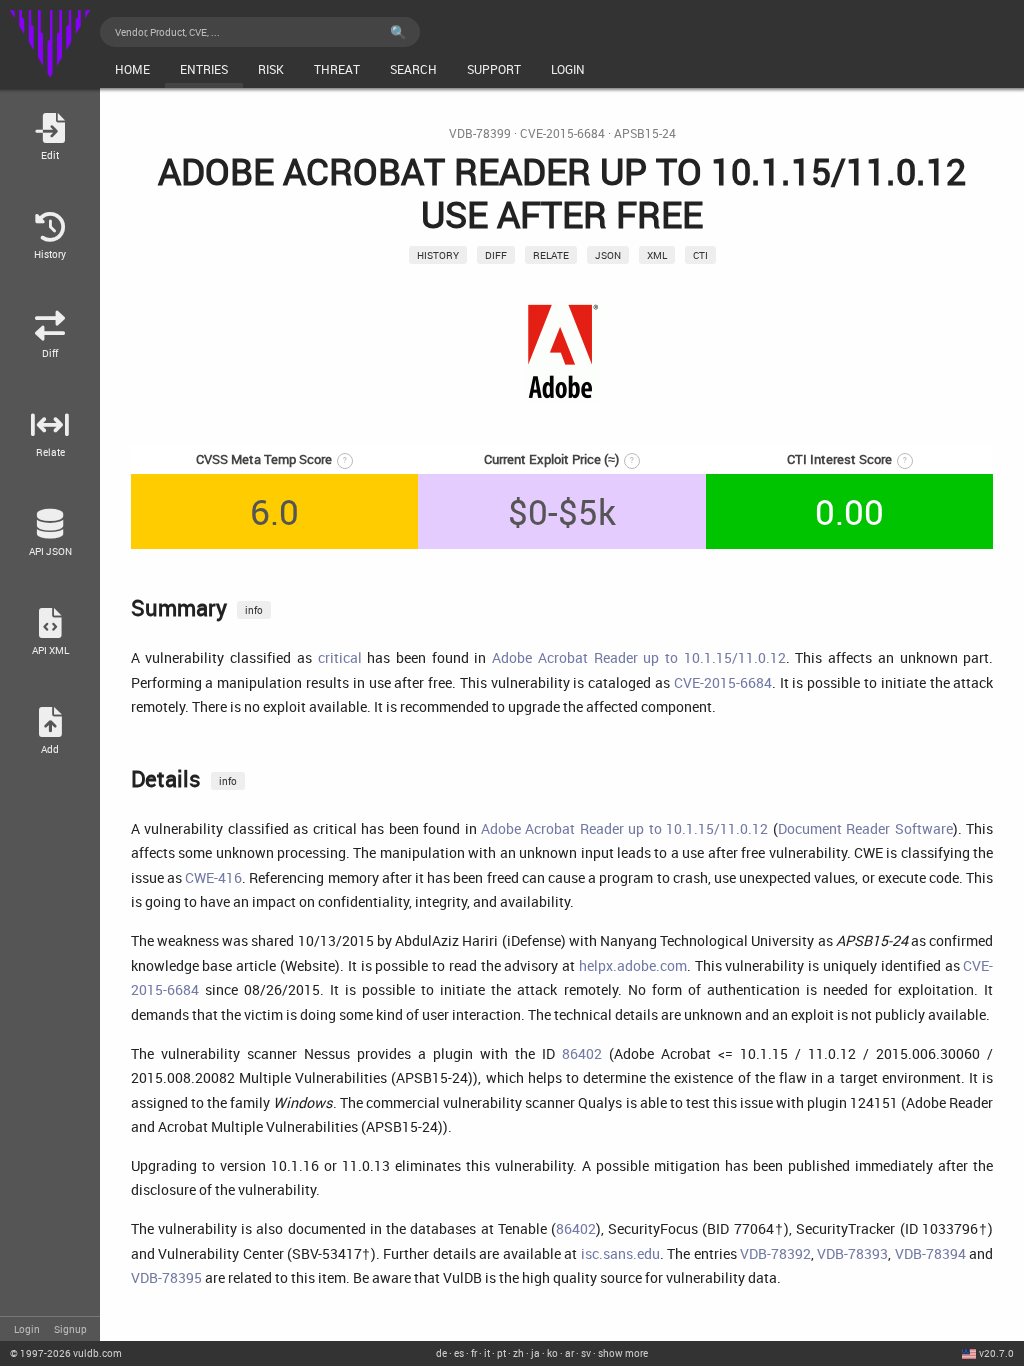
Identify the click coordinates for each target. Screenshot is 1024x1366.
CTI (700, 255)
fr (474, 1353)
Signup (70, 1329)
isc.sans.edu (620, 1253)
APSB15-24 (645, 133)
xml (657, 255)
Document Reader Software (865, 828)
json (608, 255)
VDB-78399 (480, 133)
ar (569, 1353)
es (459, 1353)
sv (586, 1353)
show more (623, 1353)
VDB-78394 (930, 1253)
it (487, 1353)
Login (27, 1329)
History (438, 255)
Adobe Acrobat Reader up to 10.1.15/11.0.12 (639, 657)
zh (518, 1353)
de (441, 1353)
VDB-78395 (166, 1277)
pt (501, 1353)
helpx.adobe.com (633, 965)
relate (551, 255)
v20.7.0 (996, 1353)
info (254, 610)
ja (535, 1353)
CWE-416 (213, 877)
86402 (582, 1053)
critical (340, 657)
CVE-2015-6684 (562, 133)
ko (552, 1353)
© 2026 (66, 1353)
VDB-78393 (852, 1253)
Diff (496, 255)
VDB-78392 (775, 1253)
